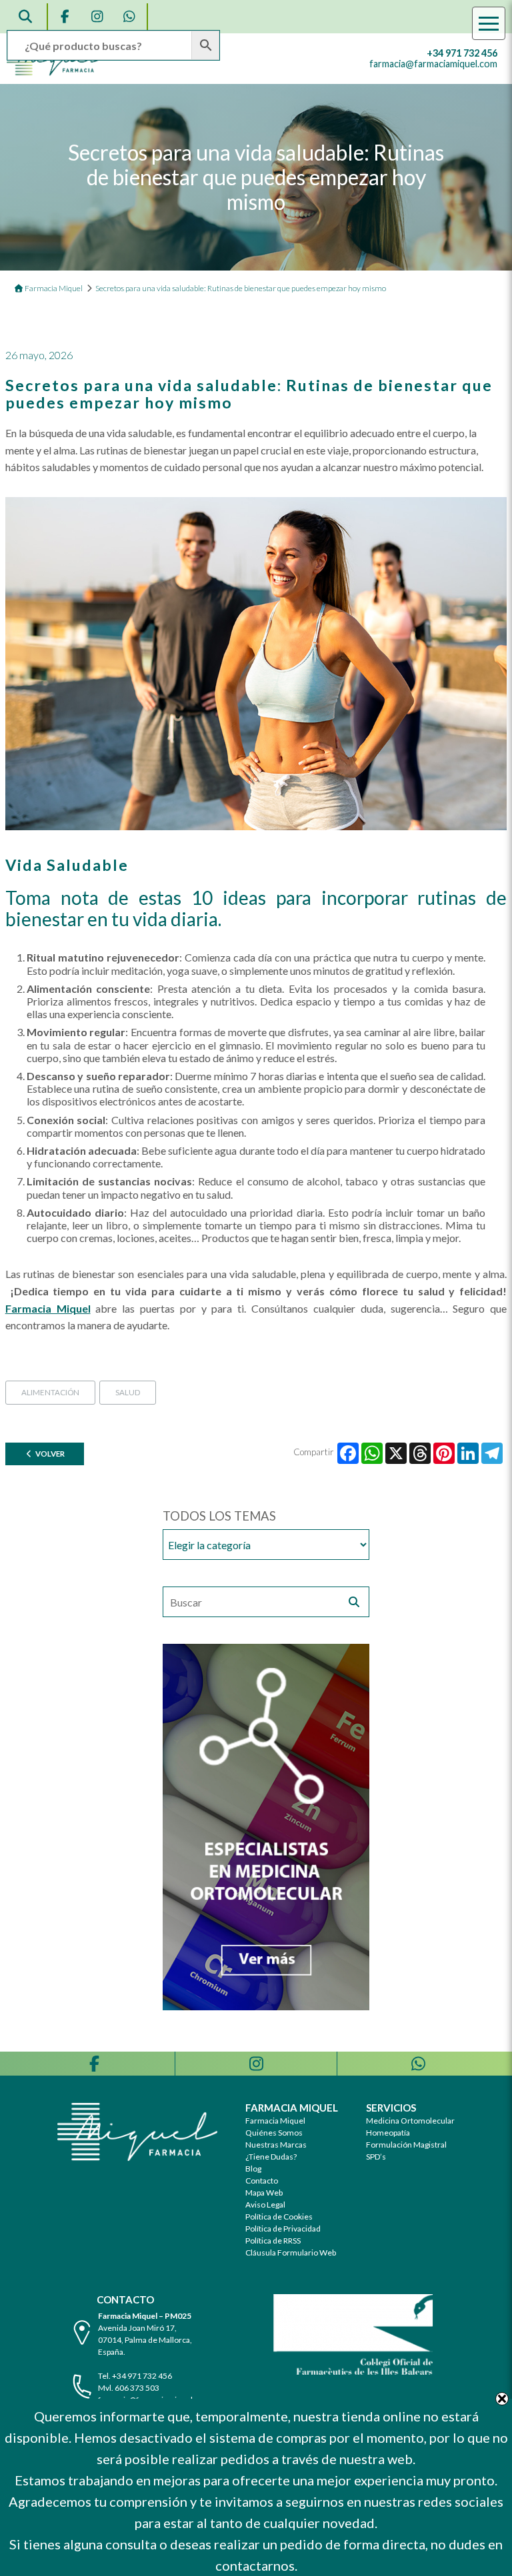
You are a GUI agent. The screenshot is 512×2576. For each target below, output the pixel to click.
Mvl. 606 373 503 (129, 2388)
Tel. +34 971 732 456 (135, 2376)
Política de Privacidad (283, 2229)
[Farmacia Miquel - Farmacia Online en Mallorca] (55, 72)
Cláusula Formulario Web (291, 2253)
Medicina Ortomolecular (410, 2121)
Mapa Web (264, 2193)
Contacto (262, 2181)
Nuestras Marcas (276, 2145)
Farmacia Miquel (275, 2121)
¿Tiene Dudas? (271, 2157)
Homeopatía (388, 2133)
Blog (253, 2169)
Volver (49, 1454)
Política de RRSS (273, 2241)
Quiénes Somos (274, 2133)
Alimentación (50, 1392)
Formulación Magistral (406, 2145)
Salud (128, 1392)
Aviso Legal (265, 2205)
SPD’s (376, 2157)
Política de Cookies (279, 2217)
